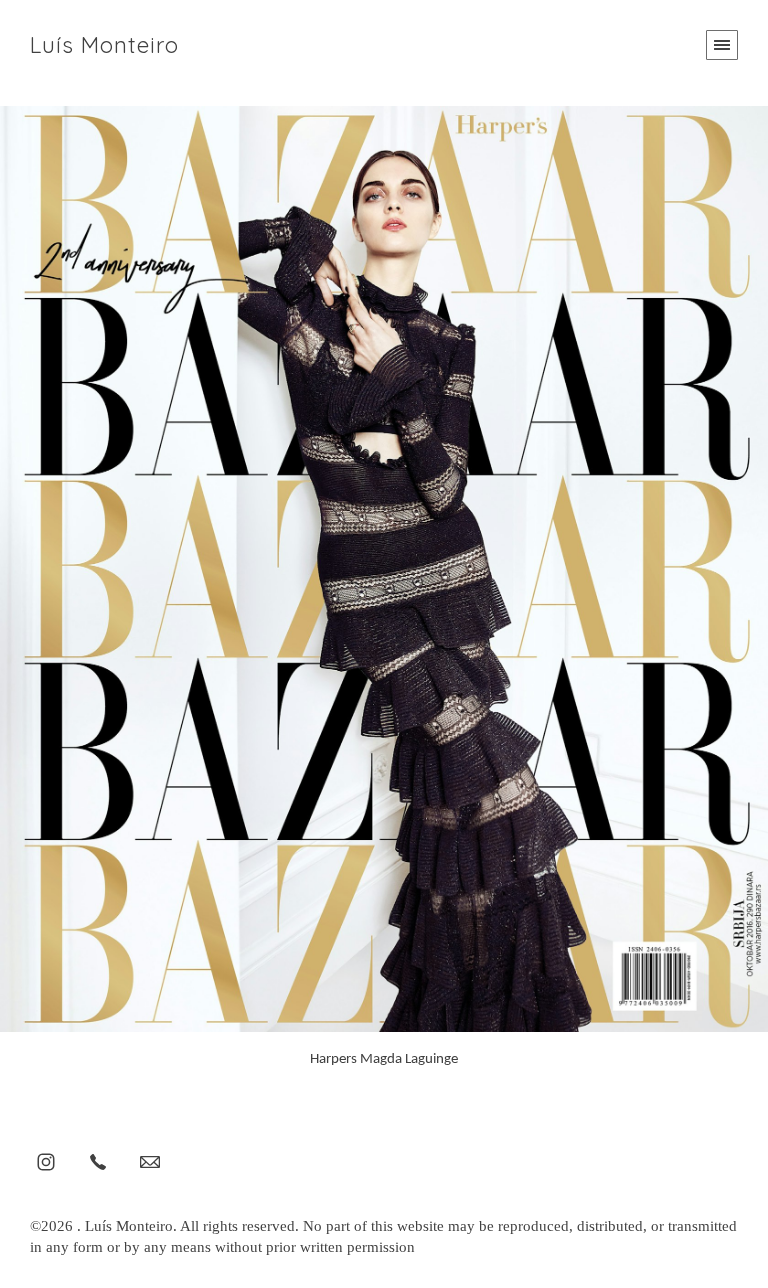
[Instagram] (46, 1161)
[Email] (150, 1161)
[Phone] (98, 1161)
